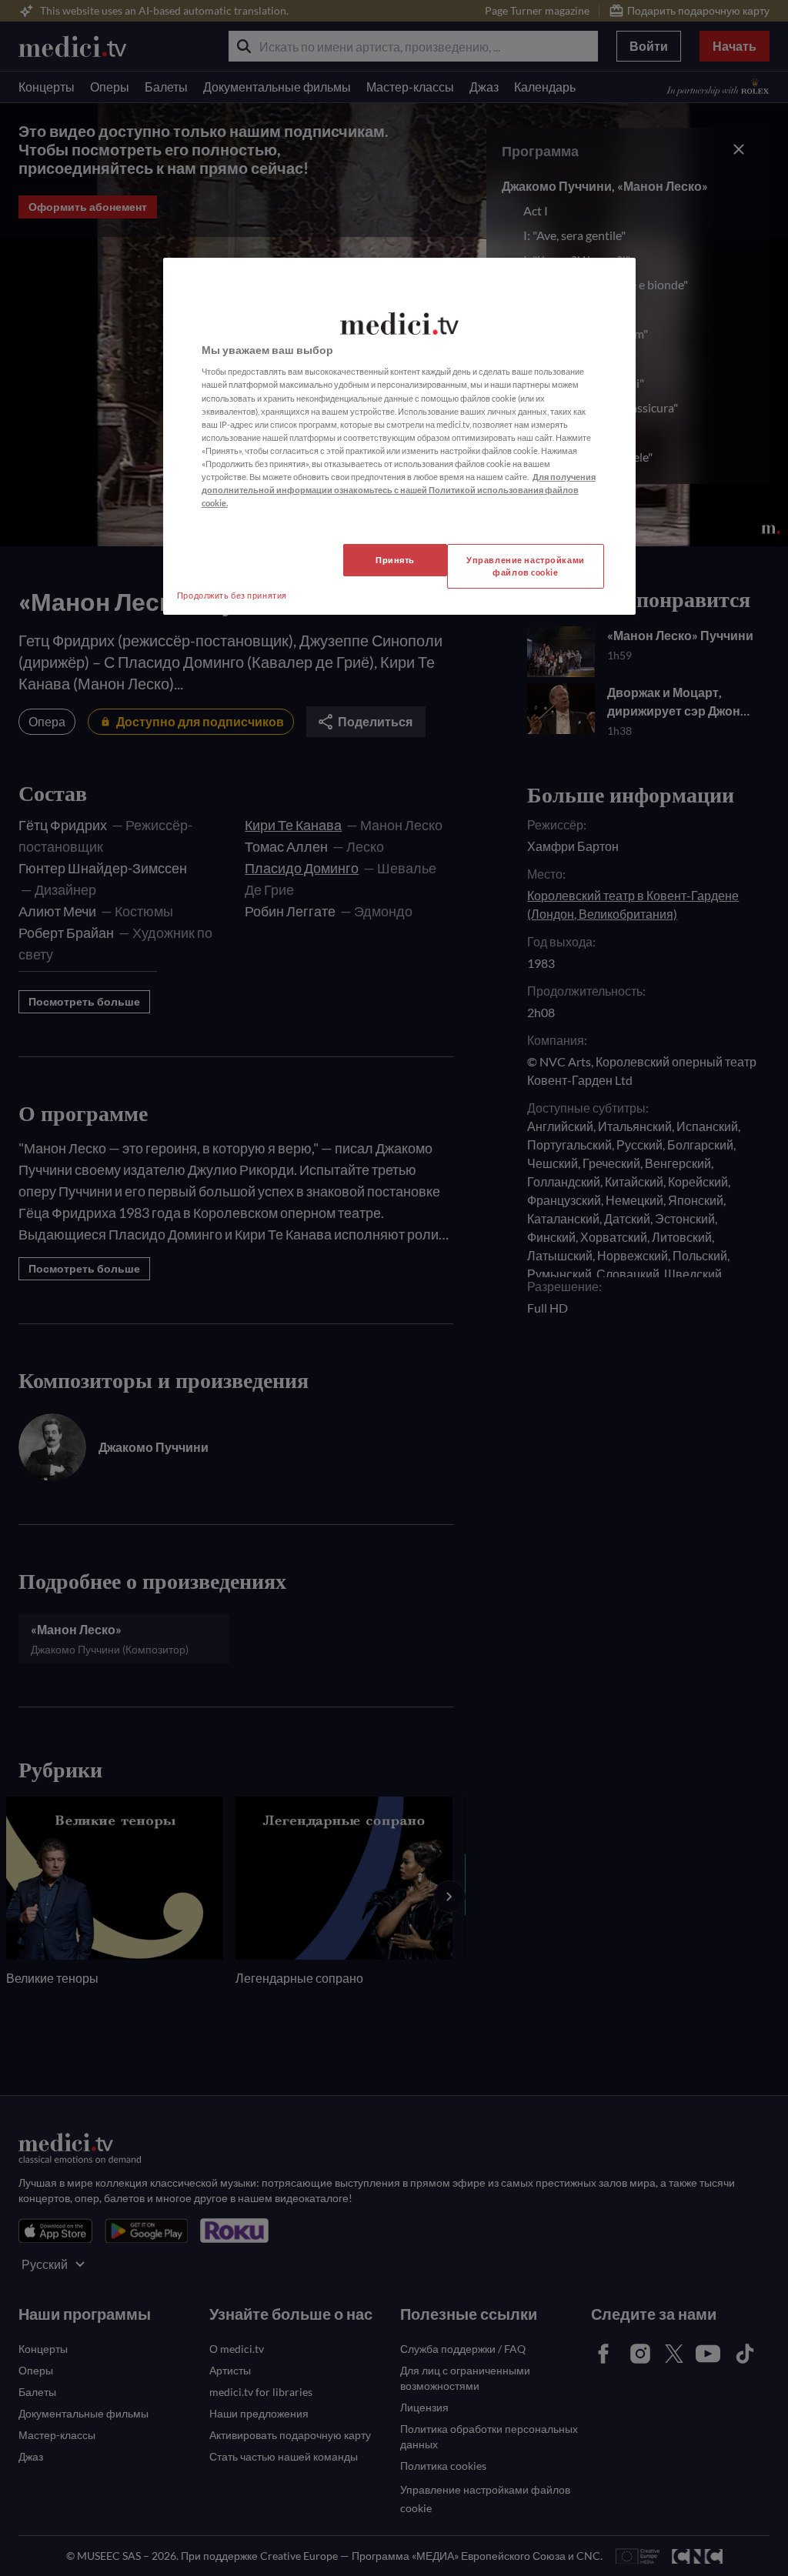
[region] (399, 436)
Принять (395, 560)
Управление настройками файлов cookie (526, 566)
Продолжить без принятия (232, 595)
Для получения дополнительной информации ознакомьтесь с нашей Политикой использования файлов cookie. (399, 490)
